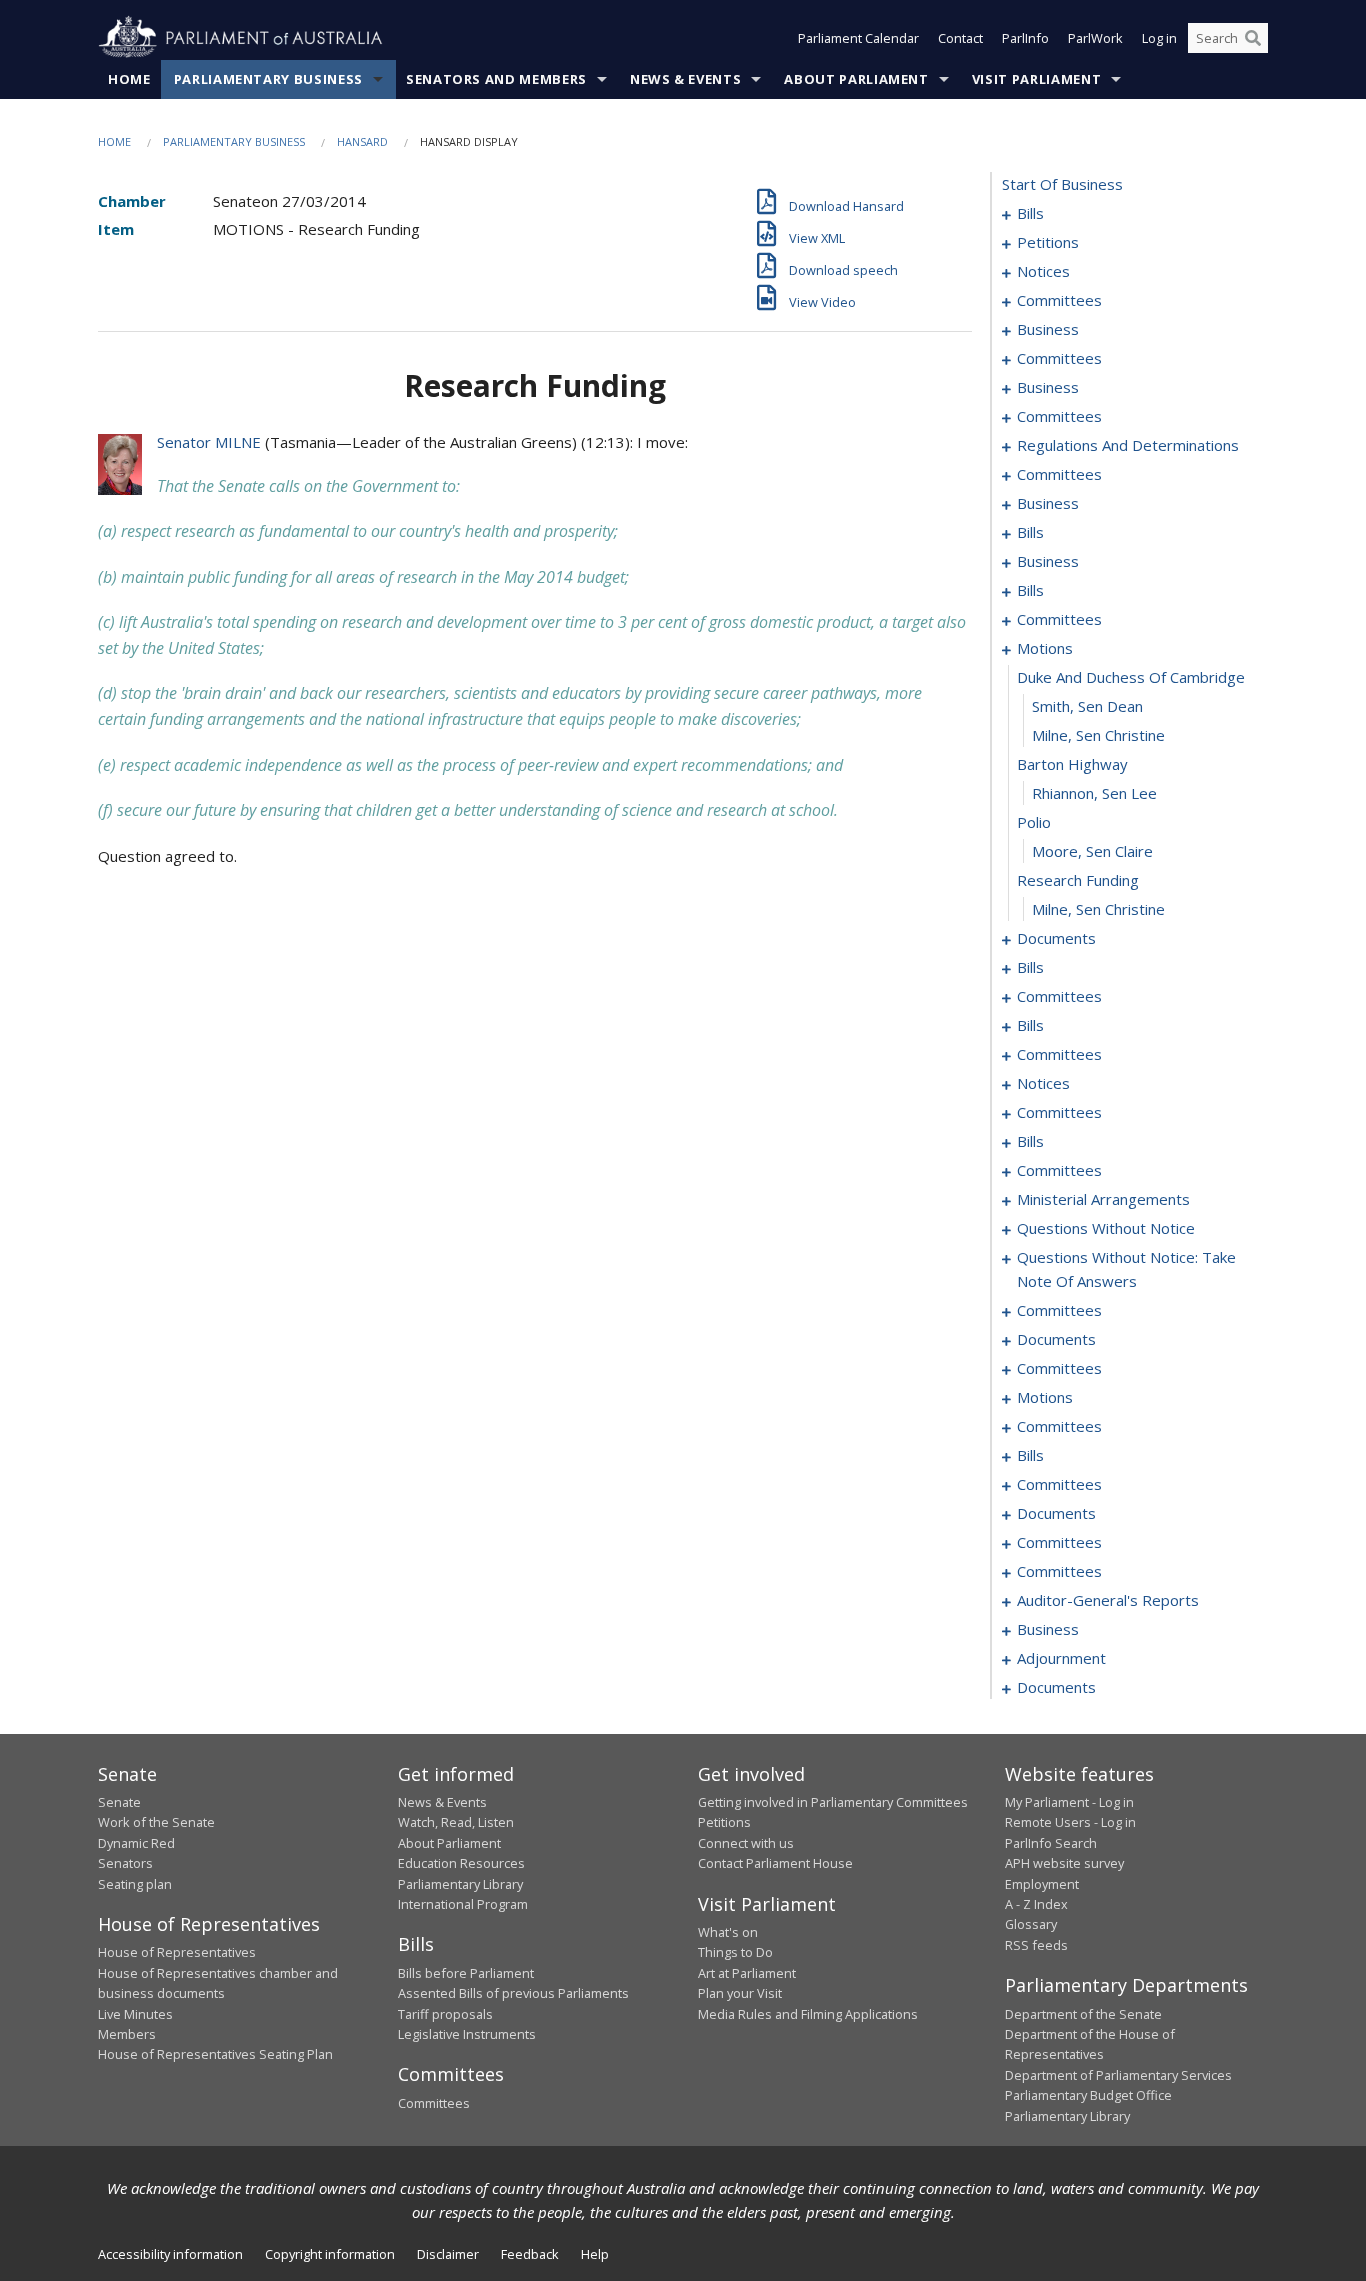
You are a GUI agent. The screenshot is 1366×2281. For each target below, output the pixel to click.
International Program (463, 1904)
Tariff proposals (445, 2014)
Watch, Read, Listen (456, 1822)
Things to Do (735, 1952)
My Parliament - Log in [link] (1069, 1802)
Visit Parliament (1036, 79)
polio (1034, 822)
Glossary (1031, 1924)
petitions (1048, 242)
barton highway (1072, 764)
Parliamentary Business (268, 79)
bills (1030, 213)
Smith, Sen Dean (1087, 706)
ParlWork (1095, 38)
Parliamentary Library (460, 1884)
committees (1059, 300)
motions (1045, 648)
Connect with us (746, 1843)
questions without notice (1106, 1228)
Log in (1159, 38)
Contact (960, 38)
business (1048, 329)
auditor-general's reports (1108, 1600)
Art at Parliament (747, 1973)
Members (127, 2034)
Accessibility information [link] (170, 2254)
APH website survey (1064, 1863)
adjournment (1061, 1658)
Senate (119, 1802)
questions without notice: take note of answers (1126, 1269)
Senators (125, 1863)
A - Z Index (1036, 1904)
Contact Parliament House (775, 1863)
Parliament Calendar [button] (858, 38)
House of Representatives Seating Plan (215, 2054)
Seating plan (135, 1884)
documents (1056, 938)
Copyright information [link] (330, 2254)
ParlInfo (1025, 38)
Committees (434, 2103)
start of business (1062, 184)
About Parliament (856, 79)
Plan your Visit (740, 1993)
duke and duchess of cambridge (1131, 677)
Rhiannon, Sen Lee (1094, 793)
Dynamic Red (136, 1843)
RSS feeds (1036, 1945)
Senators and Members (496, 79)
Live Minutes (135, 2014)
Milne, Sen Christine (1098, 735)
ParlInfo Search (1051, 1843)
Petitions (724, 1822)
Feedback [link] (530, 2254)
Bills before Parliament (466, 1973)
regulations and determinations (1128, 445)
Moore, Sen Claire (1092, 851)
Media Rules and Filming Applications (808, 2014)
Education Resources (461, 1863)
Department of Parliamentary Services (1118, 2075)
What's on (728, 1932)
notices (1043, 271)
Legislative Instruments (467, 2034)
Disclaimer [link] (448, 2254)
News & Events (685, 79)
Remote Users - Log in (1070, 1822)
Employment (1042, 1884)
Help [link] (595, 2254)
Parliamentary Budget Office (1088, 2095)
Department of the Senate (1083, 2014)
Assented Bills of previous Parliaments (513, 1993)
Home (129, 79)
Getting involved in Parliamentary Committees (833, 1802)
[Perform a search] (1253, 38)
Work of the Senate (156, 1822)
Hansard (362, 141)
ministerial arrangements (1103, 1199)
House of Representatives (177, 1952)
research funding (1078, 880)
